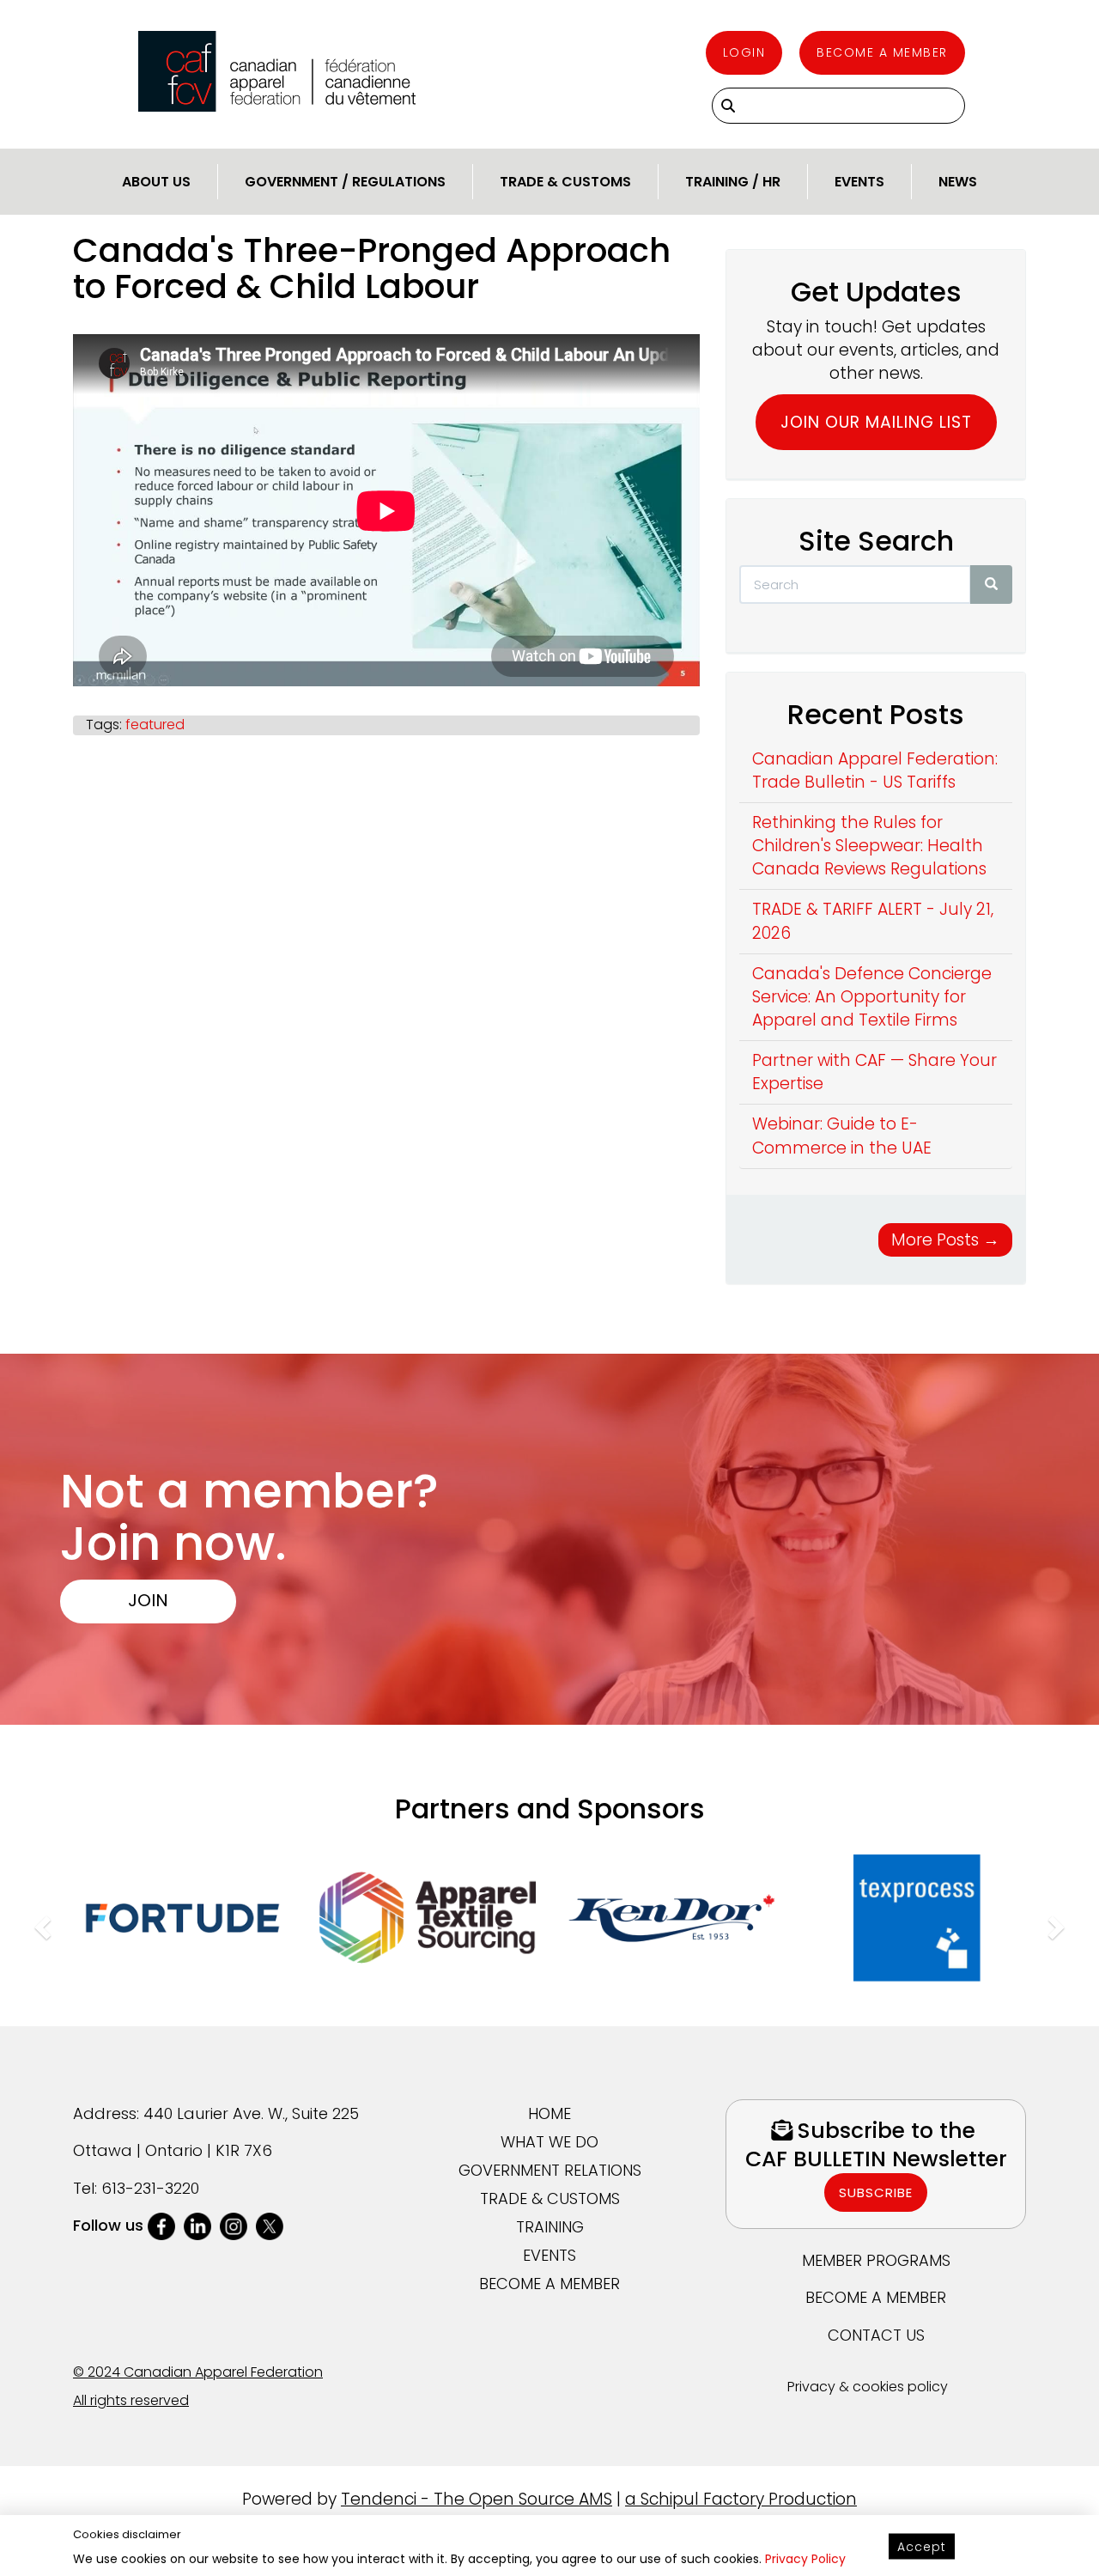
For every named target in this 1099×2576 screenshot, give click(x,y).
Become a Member (882, 52)
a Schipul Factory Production (741, 2499)
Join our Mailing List (876, 422)
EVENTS (549, 2255)
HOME (549, 2113)
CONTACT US (876, 2335)
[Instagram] (234, 2225)
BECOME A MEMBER (549, 2284)
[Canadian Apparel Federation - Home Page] (277, 71)
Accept (922, 2547)
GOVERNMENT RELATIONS (550, 2170)
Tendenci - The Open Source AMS (477, 2499)
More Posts (945, 1240)
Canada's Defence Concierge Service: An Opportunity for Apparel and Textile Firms (872, 997)
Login (744, 52)
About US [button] (156, 182)
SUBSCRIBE (876, 2192)
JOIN (148, 1599)
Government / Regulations (345, 182)
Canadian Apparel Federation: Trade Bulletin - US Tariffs (875, 770)
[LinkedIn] (197, 2225)
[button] (40, 1923)
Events (859, 182)
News (958, 182)
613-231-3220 (150, 2188)
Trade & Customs (565, 182)
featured (155, 725)
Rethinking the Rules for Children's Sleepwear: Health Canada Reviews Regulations (869, 846)
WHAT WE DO (549, 2142)
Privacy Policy (805, 2559)
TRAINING (550, 2227)
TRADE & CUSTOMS (550, 2198)
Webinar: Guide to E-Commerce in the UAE (842, 1136)
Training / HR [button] (733, 182)
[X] (270, 2225)
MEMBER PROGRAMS (876, 2260)
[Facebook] (161, 2225)
